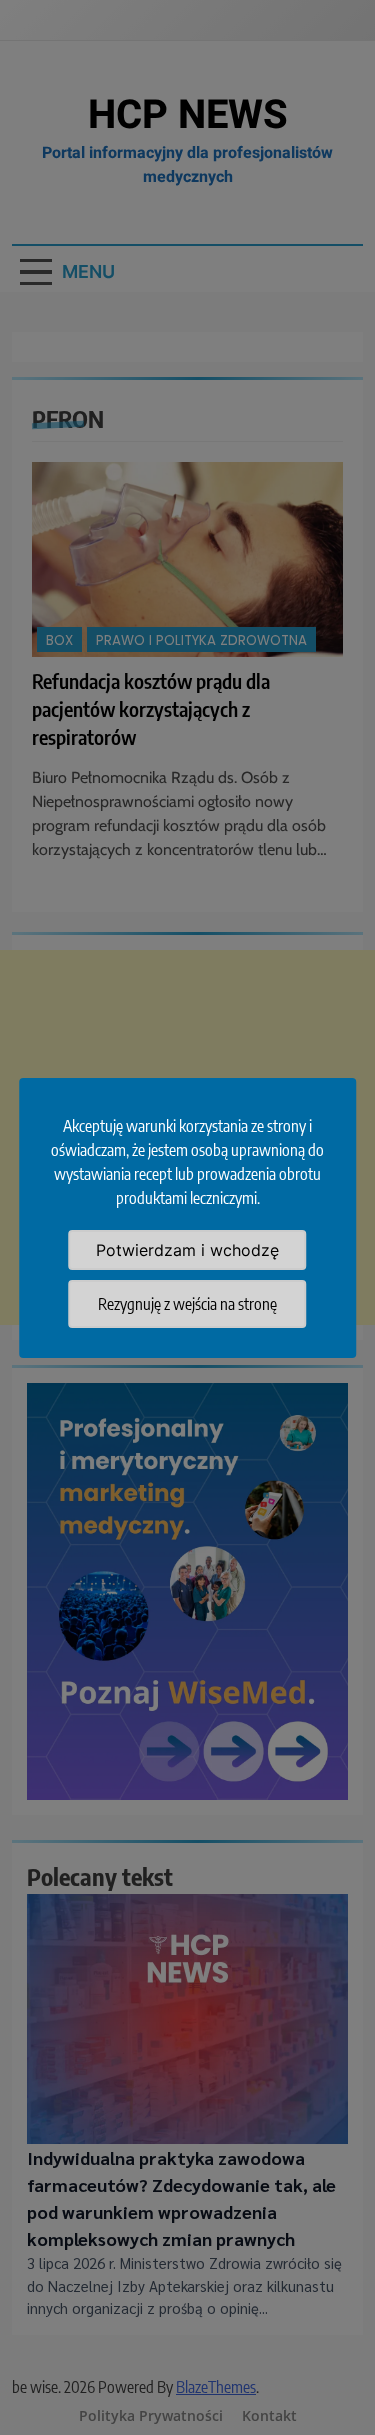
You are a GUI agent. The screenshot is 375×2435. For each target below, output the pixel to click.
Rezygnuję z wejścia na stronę (187, 1304)
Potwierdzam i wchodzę (187, 1250)
